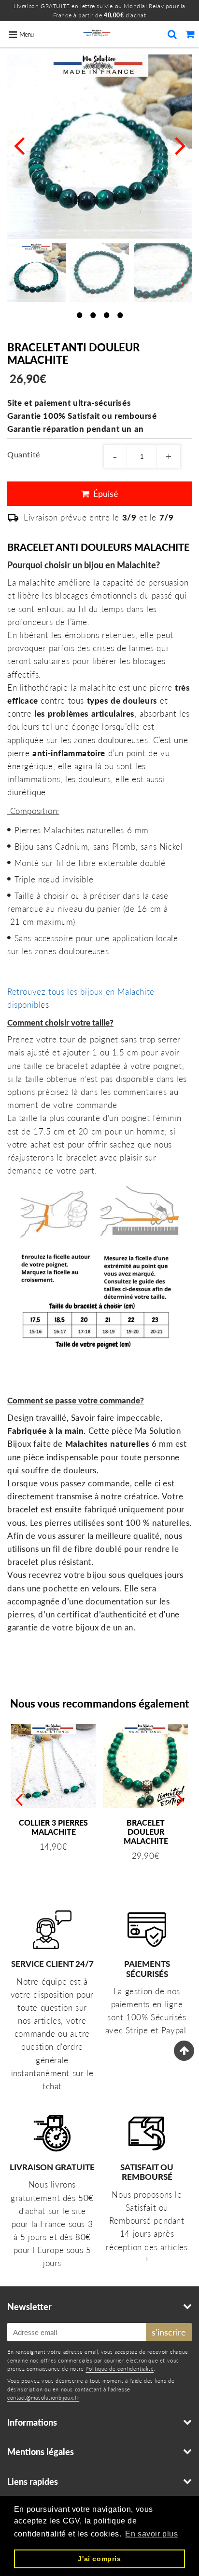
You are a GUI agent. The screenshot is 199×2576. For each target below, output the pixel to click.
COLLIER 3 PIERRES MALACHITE (53, 1827)
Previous (19, 145)
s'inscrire (169, 2332)
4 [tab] (120, 314)
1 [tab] (79, 314)
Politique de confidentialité (120, 2369)
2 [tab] (93, 314)
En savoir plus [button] (151, 2534)
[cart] (190, 34)
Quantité (24, 454)
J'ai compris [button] (99, 2559)
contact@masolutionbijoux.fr (43, 2397)
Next (180, 145)
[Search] (172, 34)
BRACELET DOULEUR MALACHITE (146, 1832)
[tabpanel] (36, 273)
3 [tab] (106, 314)
